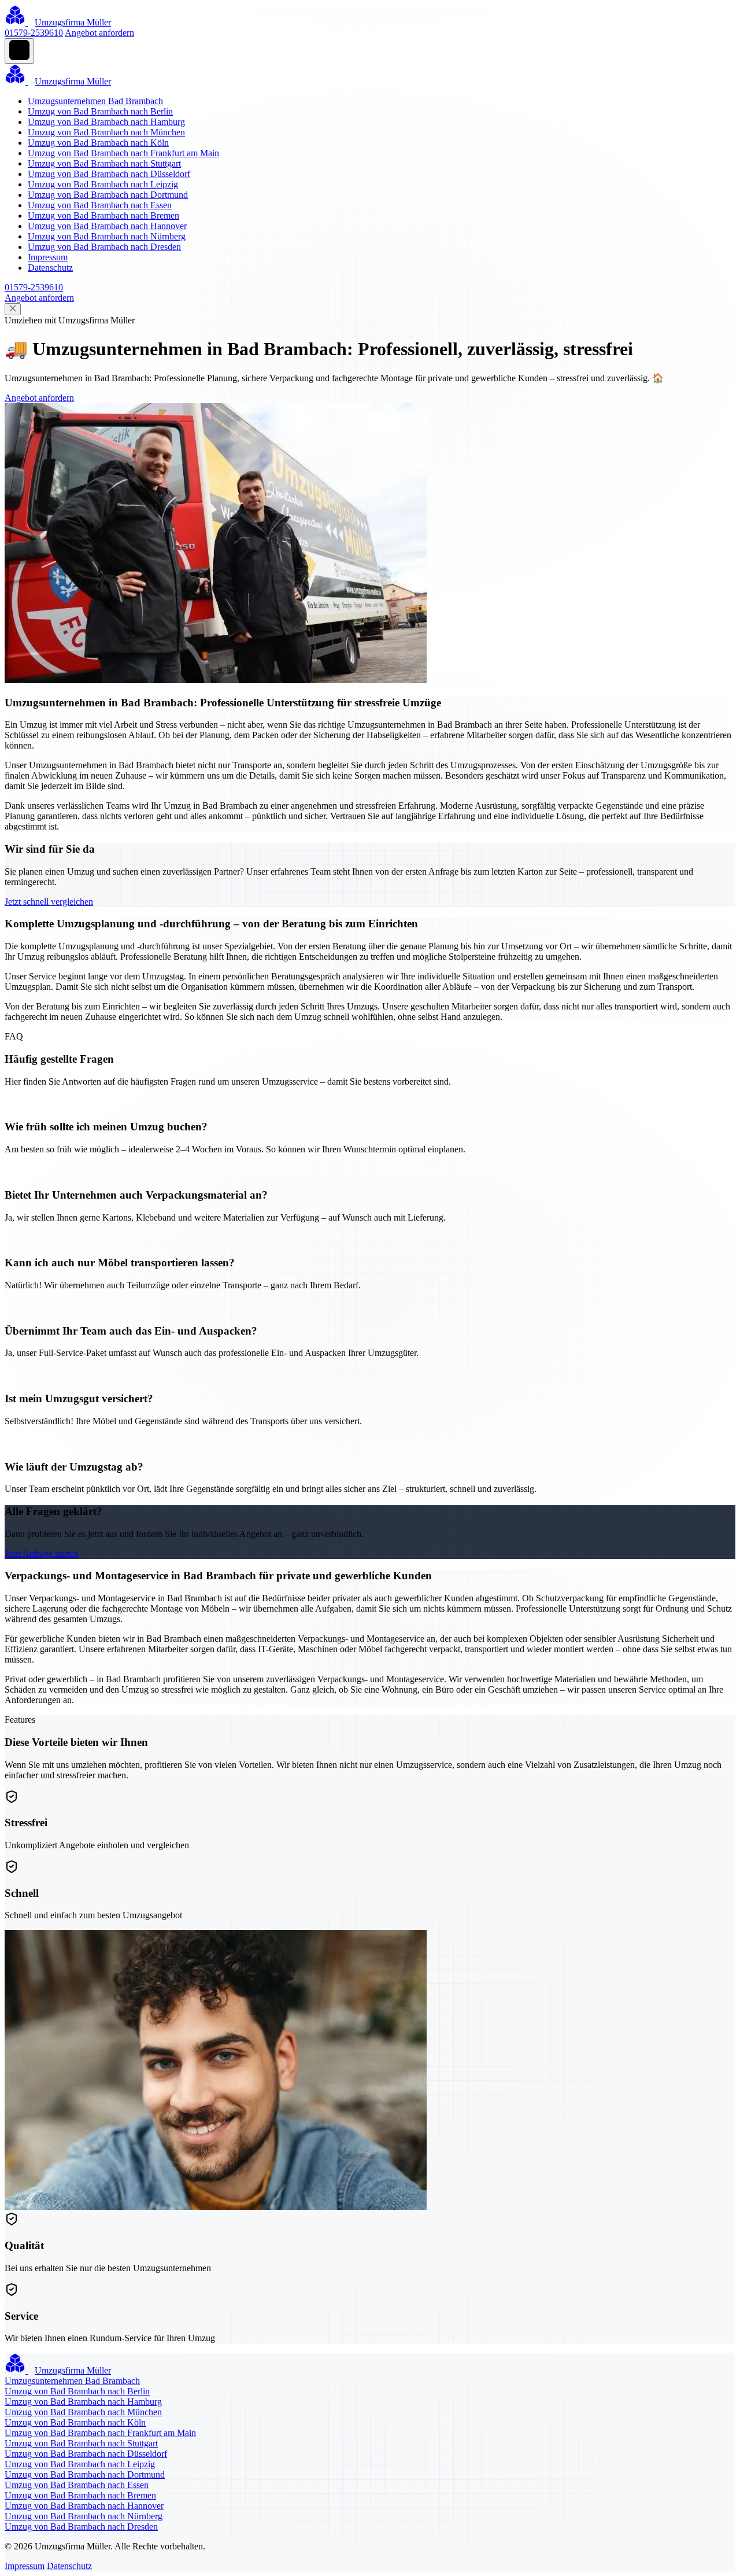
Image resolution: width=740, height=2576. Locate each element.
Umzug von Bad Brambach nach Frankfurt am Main (123, 153)
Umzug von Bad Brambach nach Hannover (107, 226)
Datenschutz (50, 268)
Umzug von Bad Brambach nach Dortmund (108, 195)
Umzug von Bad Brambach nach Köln (98, 143)
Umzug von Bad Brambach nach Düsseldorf (109, 174)
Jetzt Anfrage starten (42, 1554)
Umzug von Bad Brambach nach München (106, 132)
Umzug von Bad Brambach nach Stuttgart (104, 163)
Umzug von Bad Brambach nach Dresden (104, 247)
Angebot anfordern (99, 33)
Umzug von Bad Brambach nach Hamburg (106, 122)
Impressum (48, 257)
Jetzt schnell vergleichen (49, 902)
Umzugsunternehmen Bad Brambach (95, 101)
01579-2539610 (34, 33)
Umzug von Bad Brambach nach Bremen (103, 215)
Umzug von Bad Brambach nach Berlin (100, 111)
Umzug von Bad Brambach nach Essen (100, 205)
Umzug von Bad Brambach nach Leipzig (103, 184)
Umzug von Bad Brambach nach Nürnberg (107, 236)
